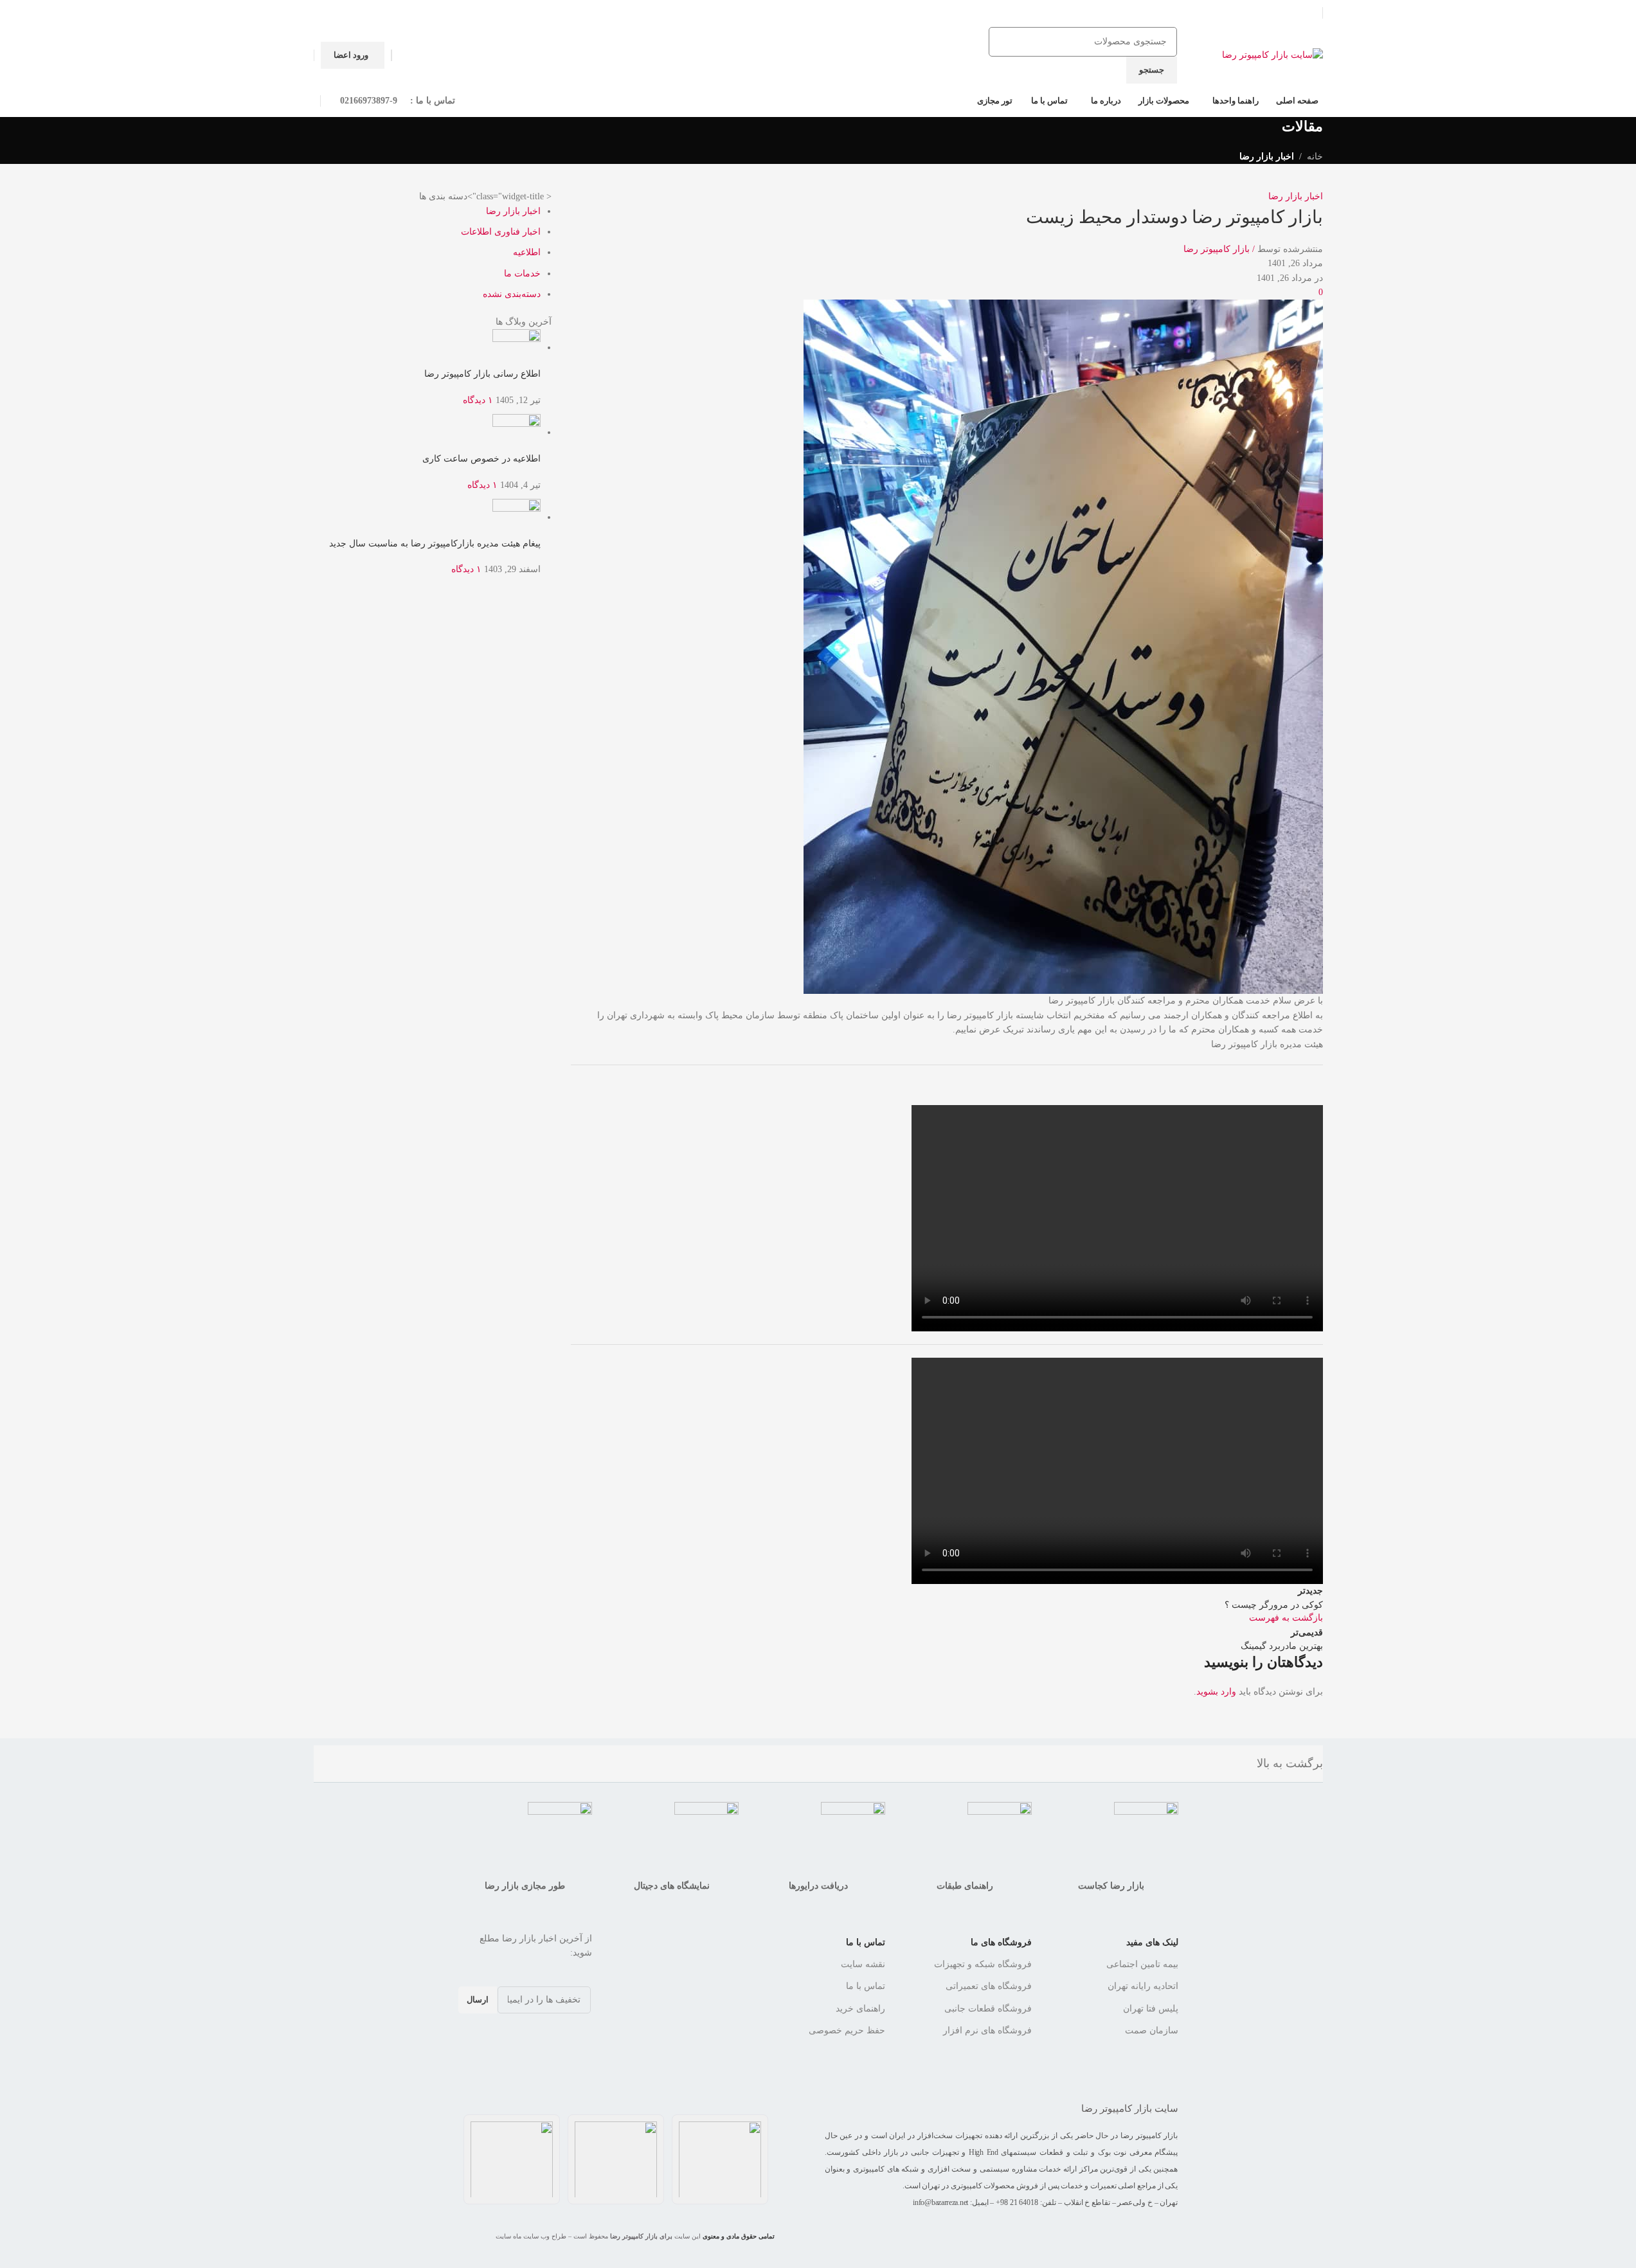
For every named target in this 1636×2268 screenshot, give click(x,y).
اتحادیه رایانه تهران (1143, 1986)
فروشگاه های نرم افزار (987, 2030)
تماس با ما (866, 1942)
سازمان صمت (1152, 2030)
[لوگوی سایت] (1272, 54)
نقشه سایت (863, 1964)
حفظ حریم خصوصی (847, 2030)
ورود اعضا (351, 55)
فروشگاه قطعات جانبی (988, 2009)
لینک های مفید (1152, 1942)
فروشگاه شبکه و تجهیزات (983, 1964)
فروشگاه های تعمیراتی (989, 1986)
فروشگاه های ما (1001, 1942)
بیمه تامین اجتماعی (1142, 1964)
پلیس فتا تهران (1151, 2009)
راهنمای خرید (860, 2009)
